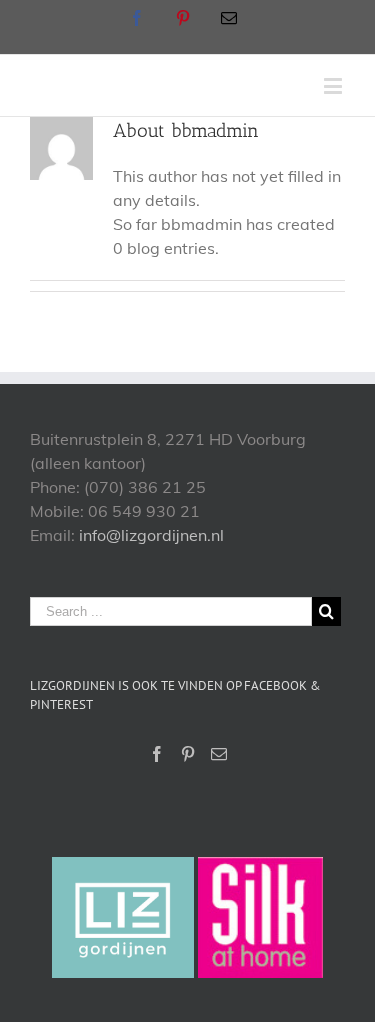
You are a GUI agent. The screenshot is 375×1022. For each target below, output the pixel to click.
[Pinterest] (188, 754)
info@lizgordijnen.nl (151, 535)
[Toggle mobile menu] (334, 85)
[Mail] (219, 754)
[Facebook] (157, 754)
